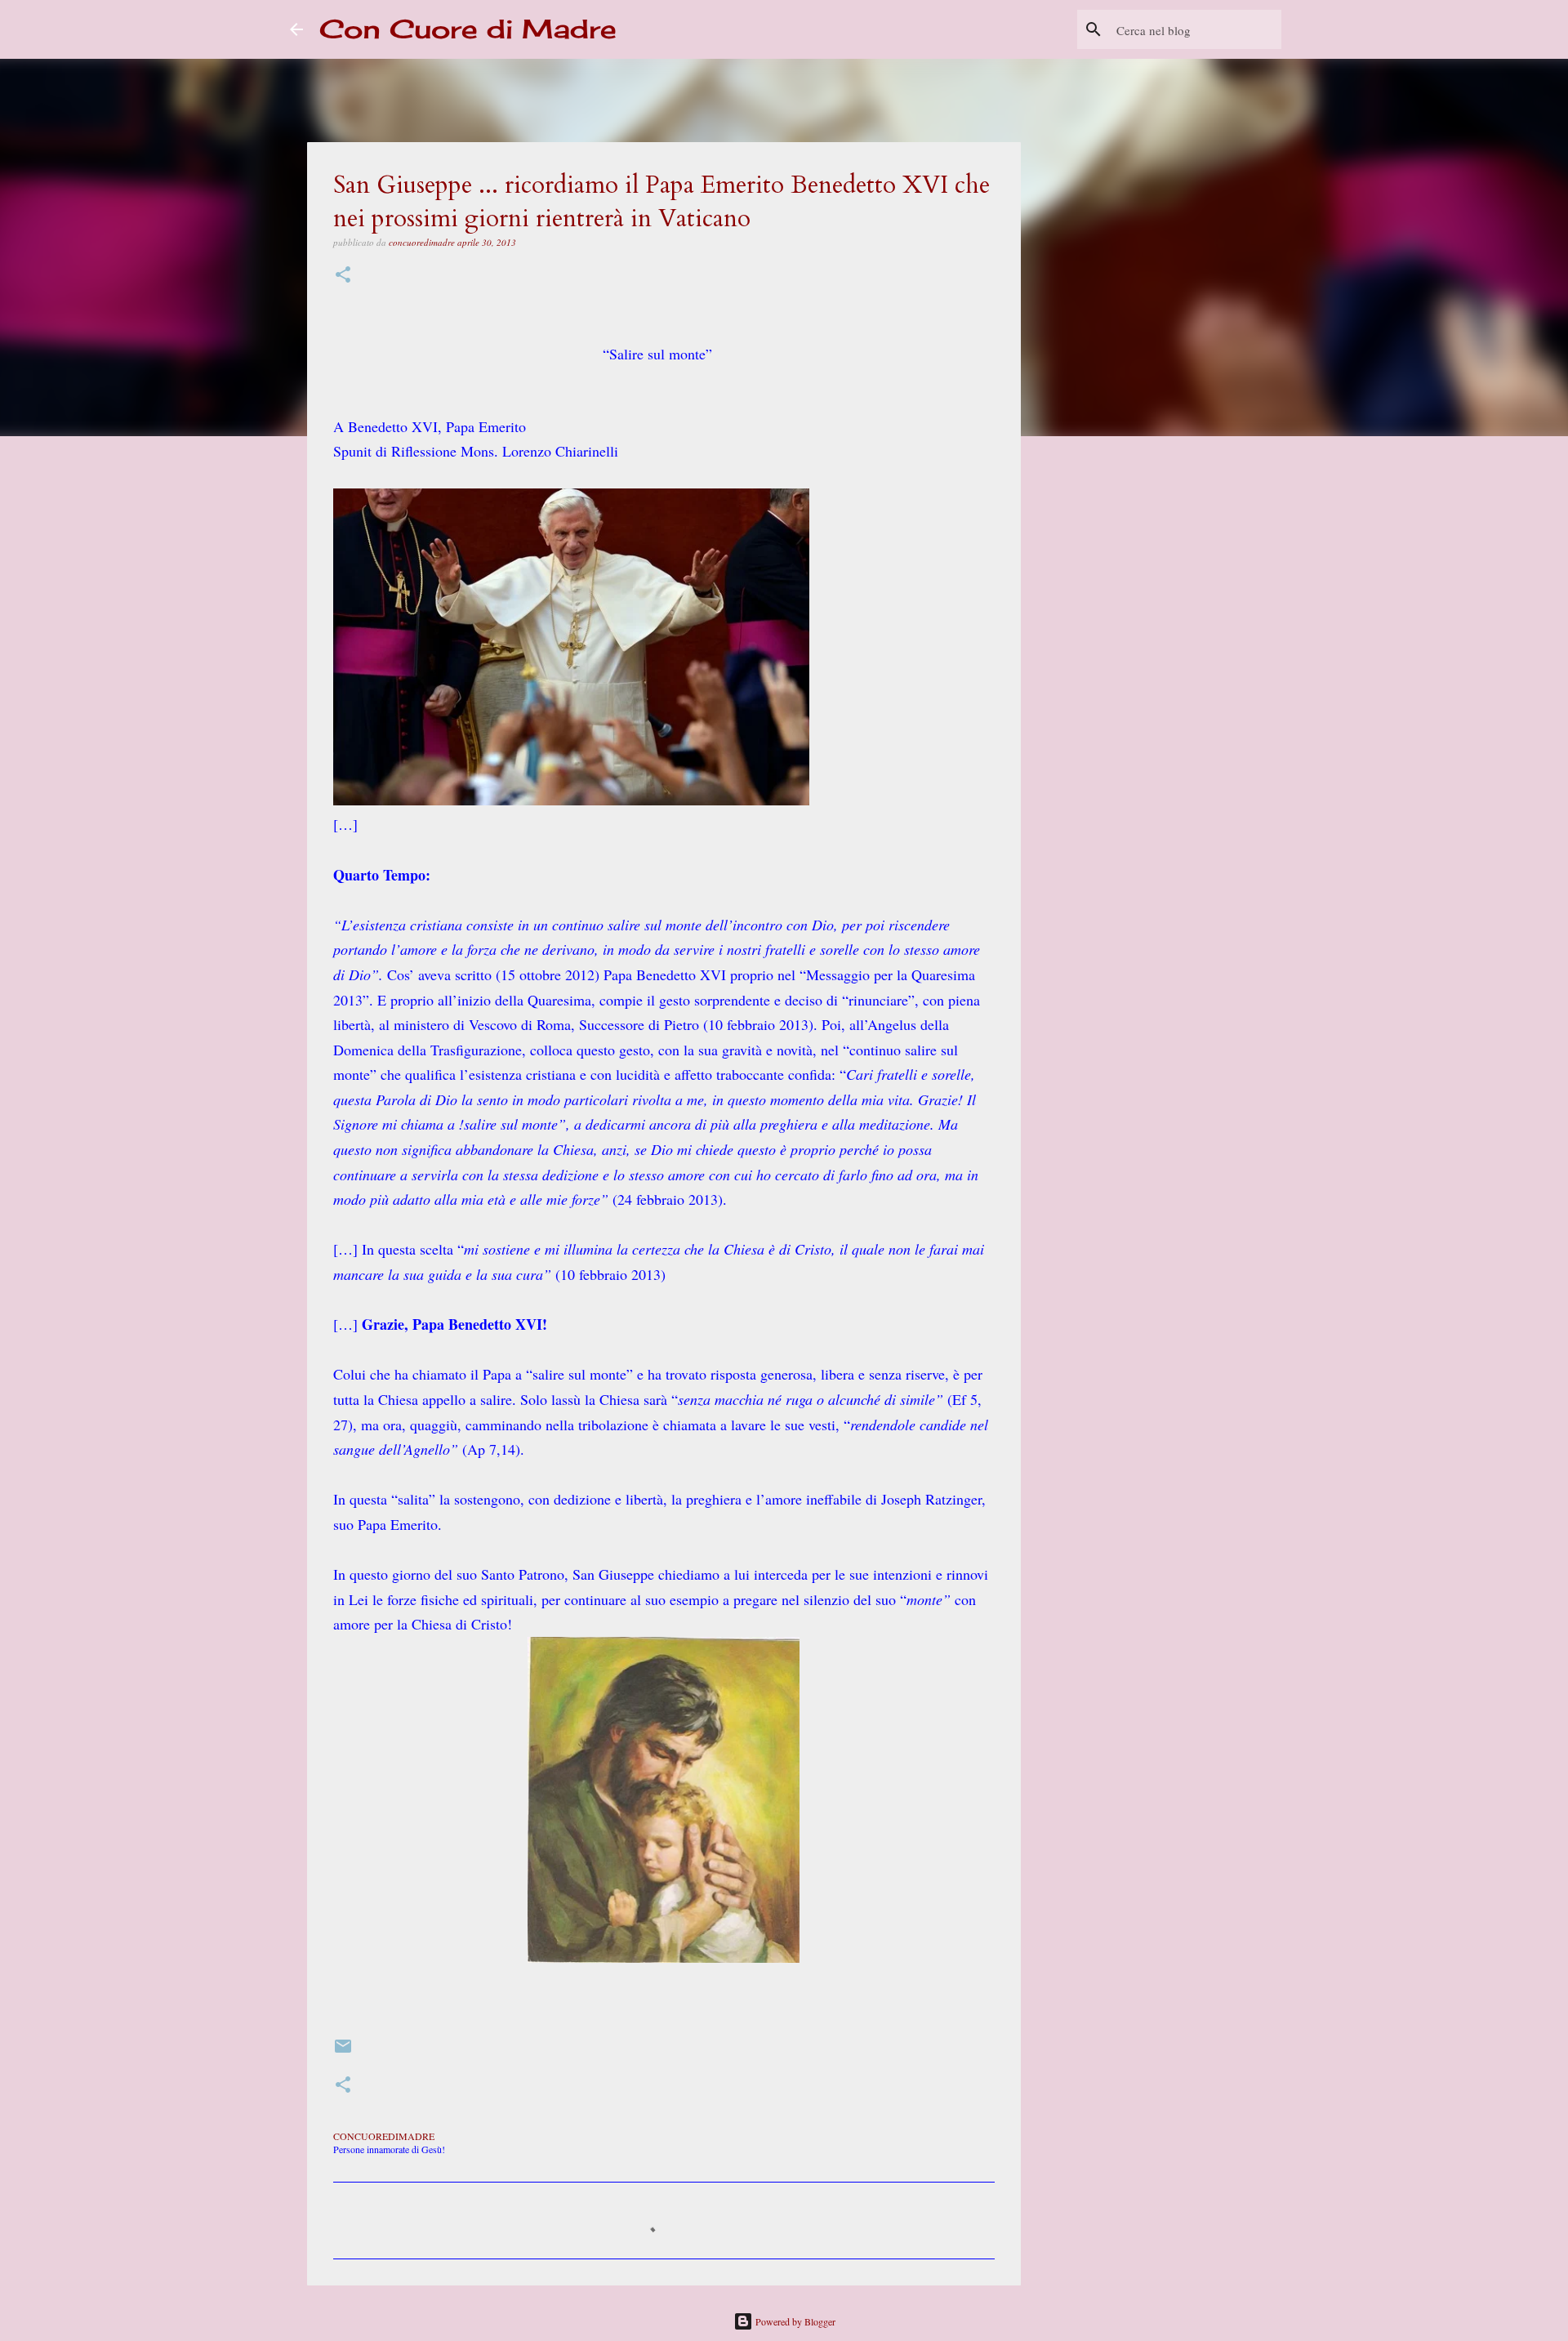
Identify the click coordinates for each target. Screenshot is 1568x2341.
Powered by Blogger (794, 2321)
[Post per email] (343, 2052)
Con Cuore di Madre (468, 29)
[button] (343, 276)
